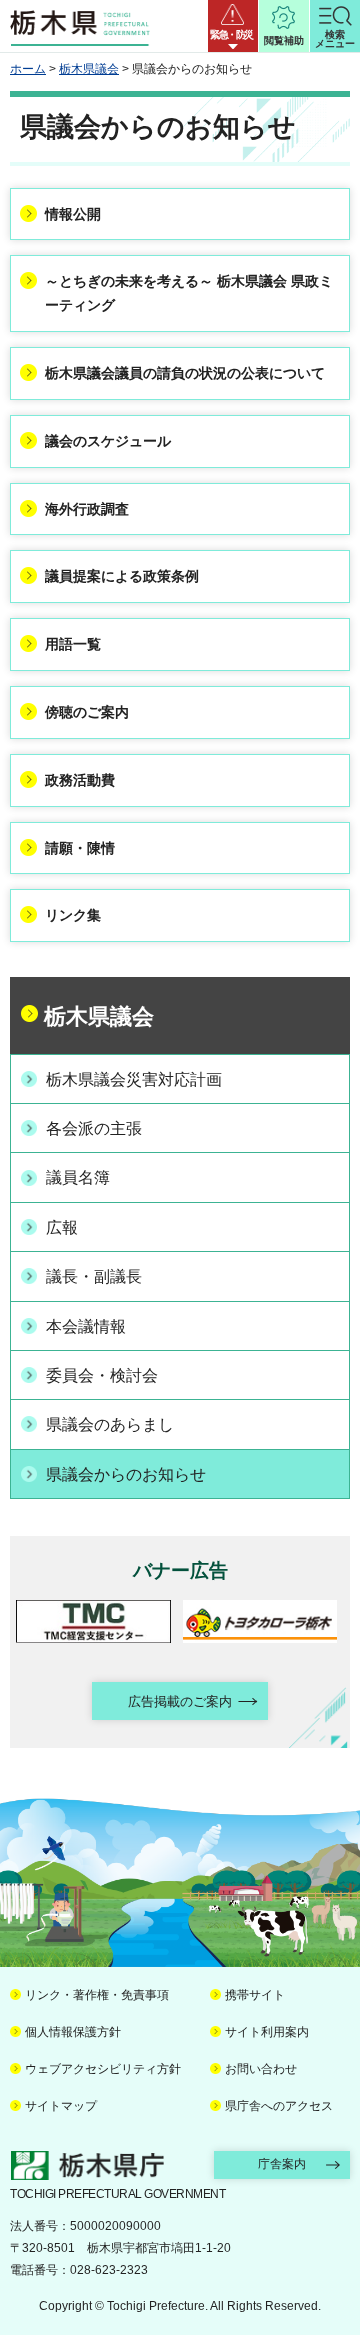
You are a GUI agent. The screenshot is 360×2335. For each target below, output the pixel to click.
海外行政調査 (87, 509)
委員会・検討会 (102, 1375)
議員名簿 (78, 1177)
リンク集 (73, 915)
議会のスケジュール (108, 441)
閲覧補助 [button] (284, 40)
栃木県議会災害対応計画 (134, 1079)
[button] (233, 26)
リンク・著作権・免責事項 (97, 1995)
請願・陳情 (80, 848)
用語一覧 (73, 644)
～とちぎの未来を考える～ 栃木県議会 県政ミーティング (189, 293)
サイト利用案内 (267, 2032)
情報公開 (73, 214)
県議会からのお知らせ (126, 1474)
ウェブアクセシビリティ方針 (103, 2069)
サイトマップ (61, 2106)
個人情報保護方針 (73, 2032)
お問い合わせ (261, 2069)
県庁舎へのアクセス (279, 2106)
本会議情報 (86, 1326)
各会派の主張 (94, 1128)
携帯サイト (255, 1995)
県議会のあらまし (110, 1424)
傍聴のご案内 (87, 712)
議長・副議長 (94, 1276)
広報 (62, 1227)
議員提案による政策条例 (122, 576)
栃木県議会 (89, 69)
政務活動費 (80, 780)
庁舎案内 (282, 2164)
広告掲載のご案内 (180, 1701)
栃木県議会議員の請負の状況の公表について (185, 373)
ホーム (28, 69)
